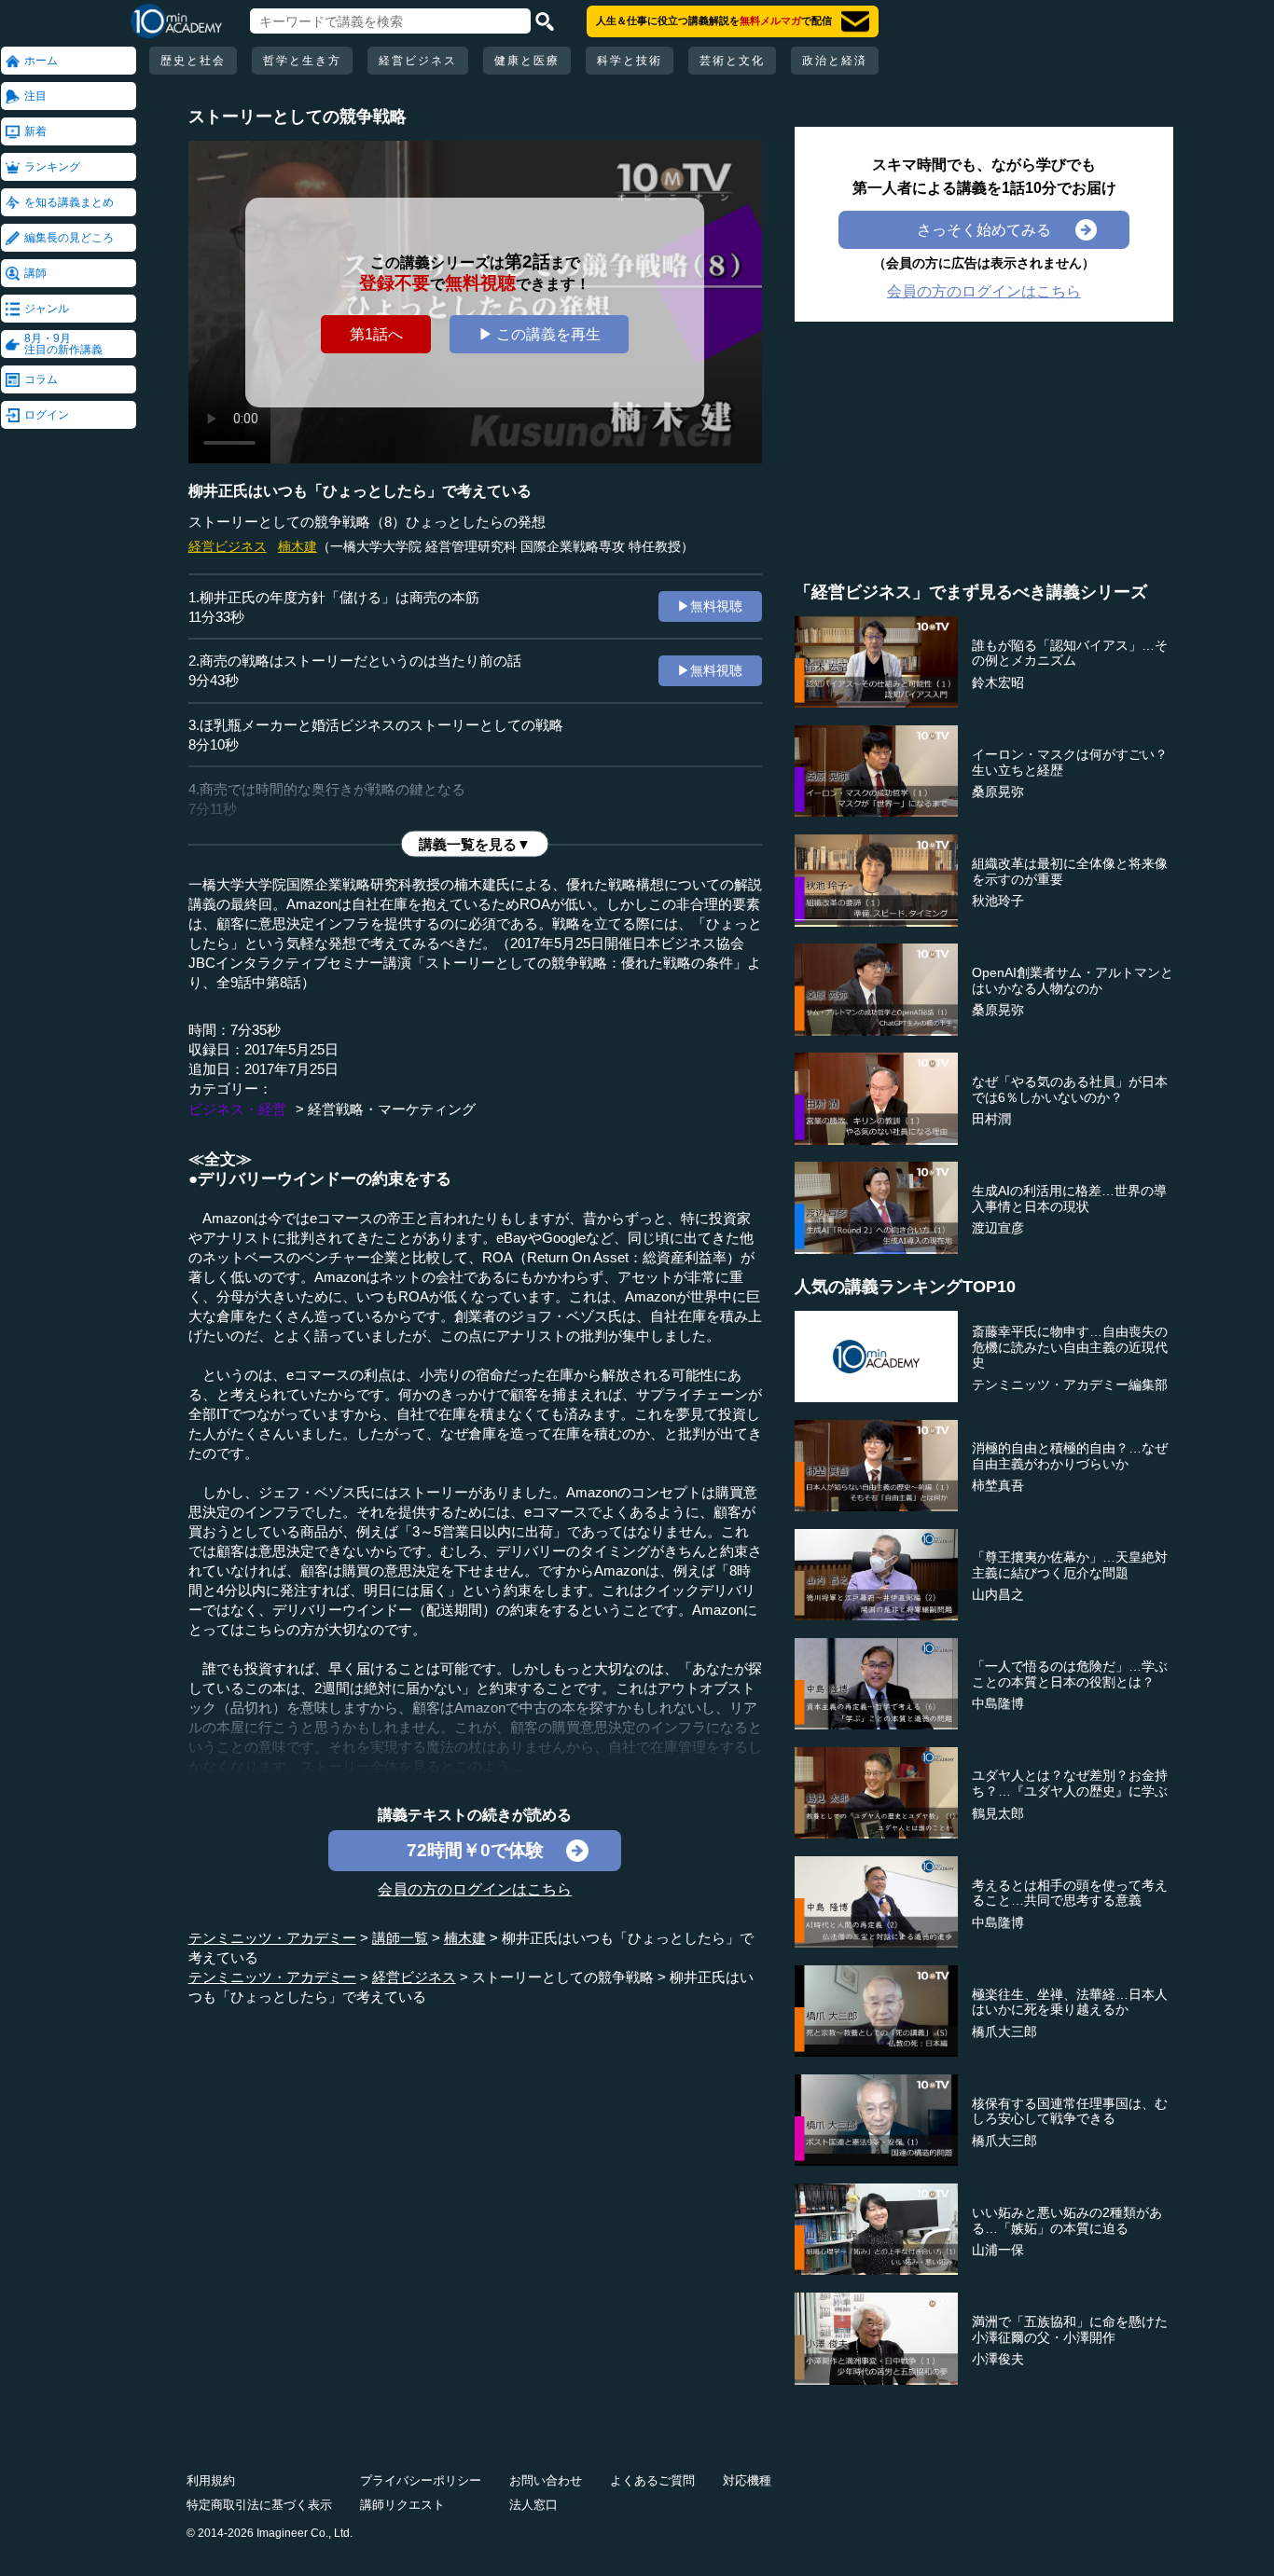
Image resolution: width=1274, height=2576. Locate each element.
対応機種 (747, 2480)
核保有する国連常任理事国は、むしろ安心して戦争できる (1070, 2111)
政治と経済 (835, 61)
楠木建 (298, 546)
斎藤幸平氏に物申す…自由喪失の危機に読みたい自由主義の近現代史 (1070, 1347)
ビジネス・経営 (237, 1109)
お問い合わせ (546, 2480)
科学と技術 (630, 61)
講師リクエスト (402, 2505)
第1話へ (376, 334)
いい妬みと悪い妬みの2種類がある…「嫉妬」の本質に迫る (1067, 2220)
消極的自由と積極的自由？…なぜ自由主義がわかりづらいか (1070, 1456)
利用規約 (211, 2480)
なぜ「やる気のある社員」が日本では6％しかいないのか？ (1070, 1089)
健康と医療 (527, 61)
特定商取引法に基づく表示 (259, 2505)
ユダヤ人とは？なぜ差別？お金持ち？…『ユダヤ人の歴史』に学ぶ (1070, 1783)
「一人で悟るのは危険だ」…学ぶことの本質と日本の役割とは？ (1070, 1674)
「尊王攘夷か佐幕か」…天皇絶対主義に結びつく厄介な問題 (1070, 1565)
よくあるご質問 (652, 2480)
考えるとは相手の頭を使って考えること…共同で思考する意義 (1070, 1893)
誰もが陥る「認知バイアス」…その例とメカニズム (1070, 653)
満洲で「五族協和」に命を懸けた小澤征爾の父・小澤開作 (1070, 2329)
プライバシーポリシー (421, 2480)
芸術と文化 (732, 61)
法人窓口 (533, 2505)
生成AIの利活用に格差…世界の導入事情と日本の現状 (1069, 1198)
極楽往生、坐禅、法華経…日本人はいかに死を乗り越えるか (1070, 2002)
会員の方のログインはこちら (475, 1889)
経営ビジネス (418, 61)
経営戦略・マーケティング (392, 1109)
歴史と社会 (193, 61)
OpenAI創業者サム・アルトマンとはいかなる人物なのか (1073, 980)
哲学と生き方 (302, 61)
